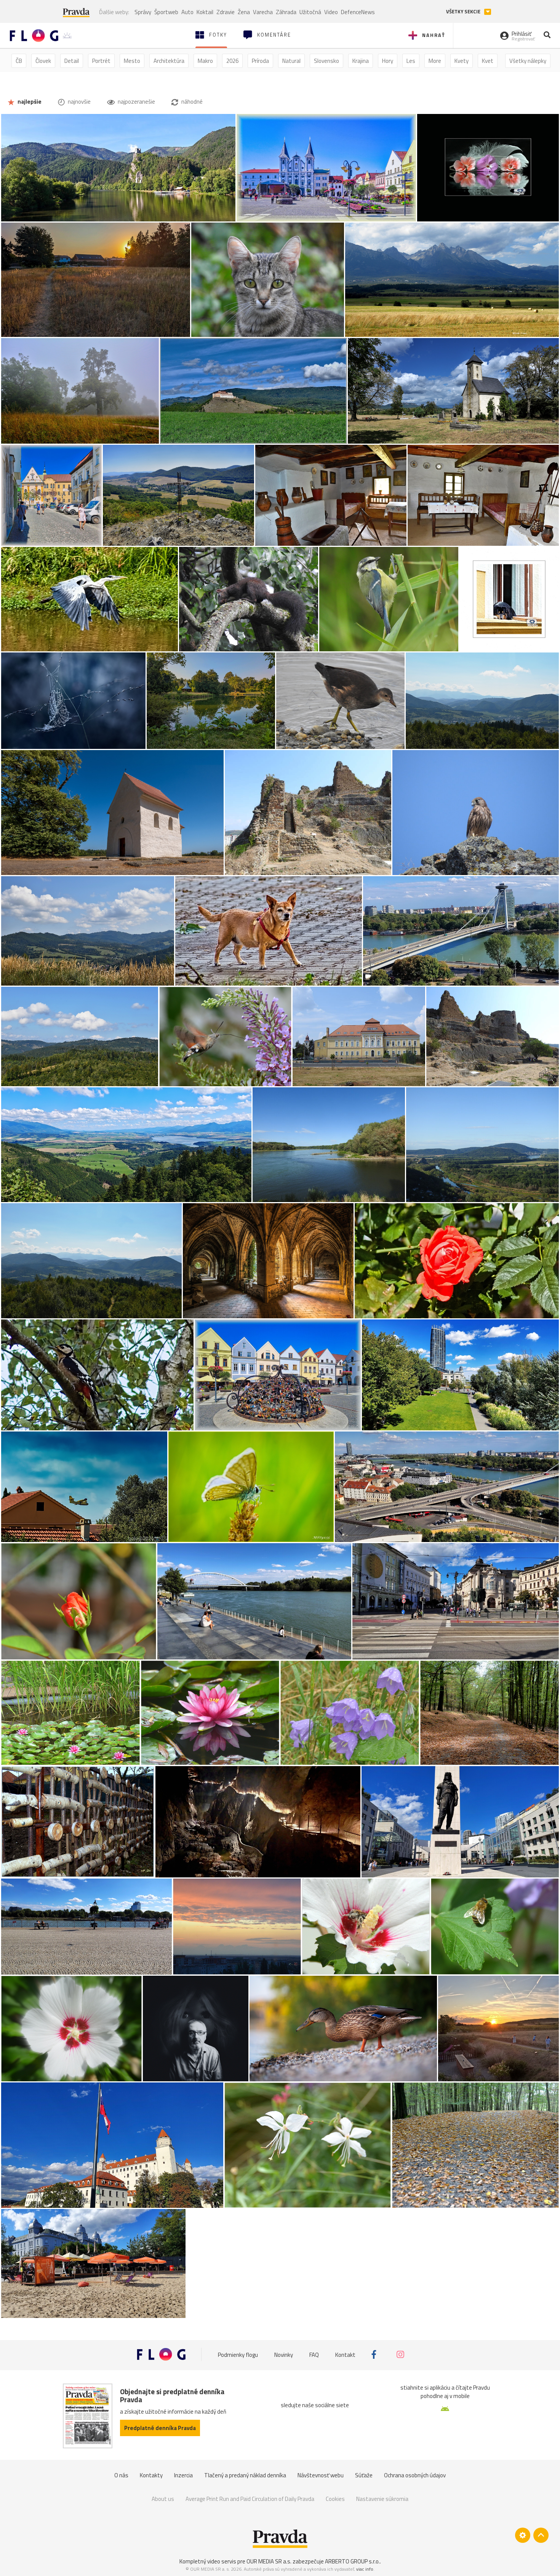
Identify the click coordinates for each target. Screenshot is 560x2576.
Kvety (462, 61)
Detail (72, 61)
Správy (143, 12)
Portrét (101, 61)
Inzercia (183, 2475)
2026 (232, 61)
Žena (244, 12)
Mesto (132, 61)
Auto (187, 12)
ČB (19, 61)
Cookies (335, 2499)
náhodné (191, 102)
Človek (43, 61)
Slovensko (326, 61)
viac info (365, 2569)
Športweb (166, 12)
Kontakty (151, 2475)
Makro (205, 61)
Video (331, 12)
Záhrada (286, 12)
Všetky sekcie (464, 12)
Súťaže (364, 2475)
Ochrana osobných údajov (415, 2475)
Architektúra (169, 61)
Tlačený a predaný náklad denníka (245, 2475)
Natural (291, 61)
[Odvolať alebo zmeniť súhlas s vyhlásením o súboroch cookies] (523, 2535)
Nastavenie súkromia (382, 2499)
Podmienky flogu (238, 2354)
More (435, 61)
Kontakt (345, 2354)
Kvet (488, 61)
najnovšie (79, 102)
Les (411, 61)
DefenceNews (358, 12)
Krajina (361, 61)
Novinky (284, 2354)
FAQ (314, 2354)
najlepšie (29, 102)
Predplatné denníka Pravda (160, 2428)
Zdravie (226, 12)
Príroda (260, 61)
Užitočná (310, 12)
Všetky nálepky (528, 61)
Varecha (263, 12)
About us (163, 2499)
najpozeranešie (136, 102)
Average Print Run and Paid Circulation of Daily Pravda (250, 2499)
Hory (388, 61)
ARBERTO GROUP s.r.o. (352, 2561)
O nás (121, 2475)
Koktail (205, 12)
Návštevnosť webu (321, 2475)
